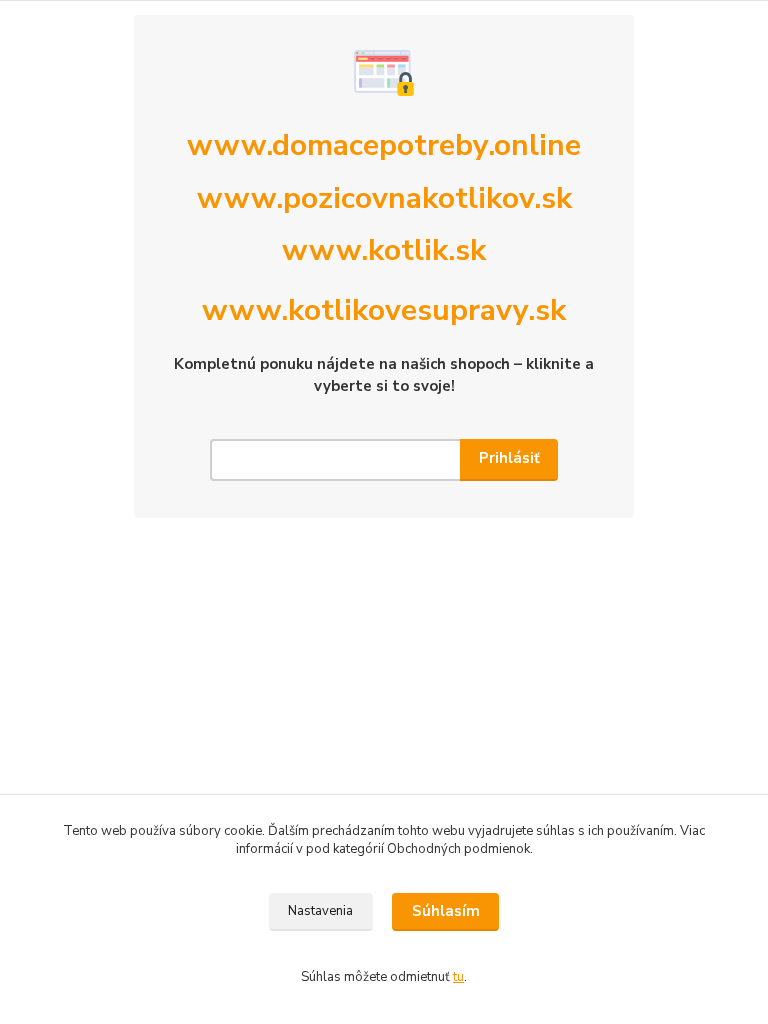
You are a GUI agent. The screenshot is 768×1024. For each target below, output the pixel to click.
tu (458, 977)
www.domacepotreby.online (384, 145)
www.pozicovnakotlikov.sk (384, 198)
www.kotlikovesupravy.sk (384, 310)
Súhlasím (446, 911)
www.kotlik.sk (384, 250)
